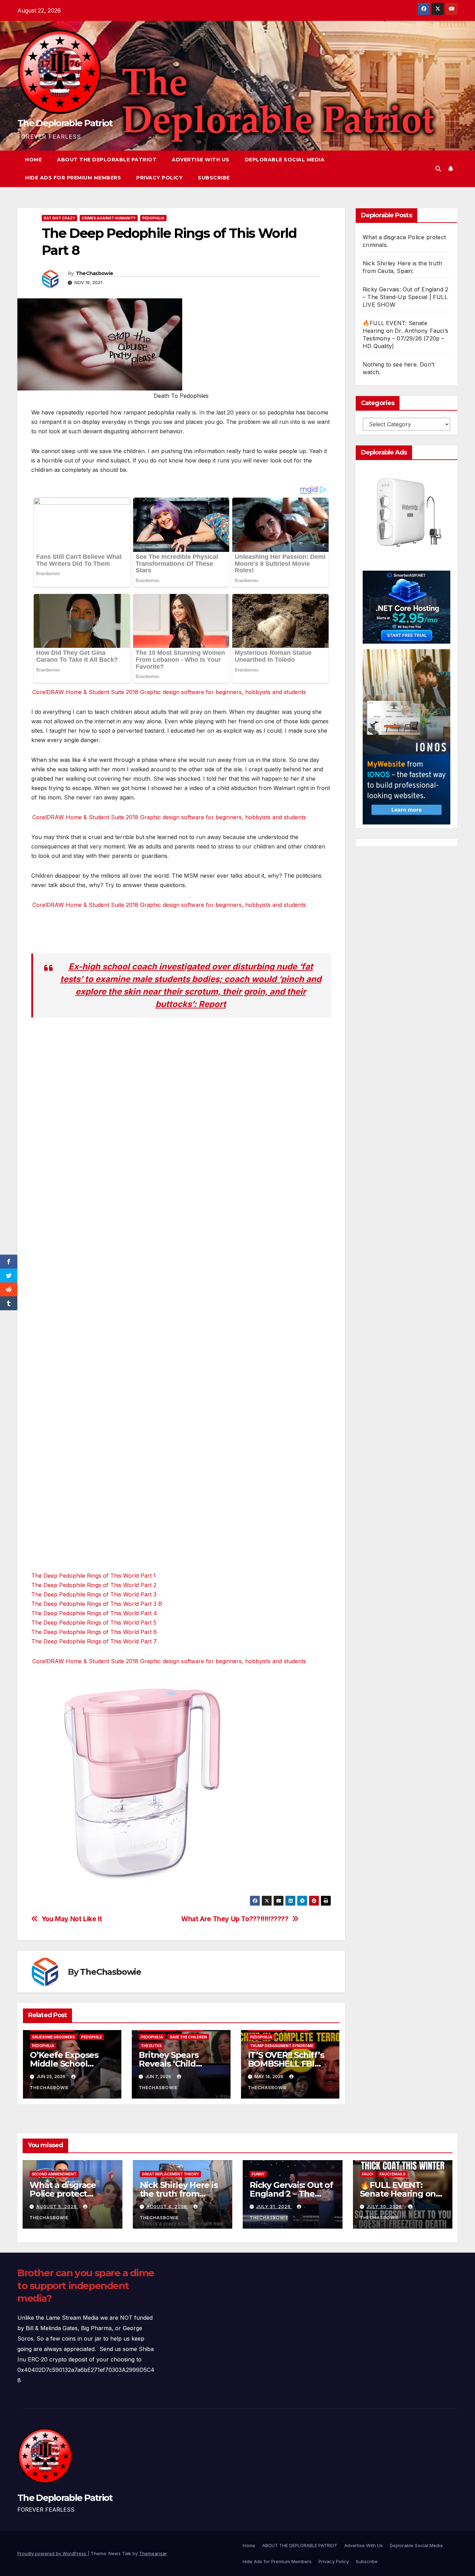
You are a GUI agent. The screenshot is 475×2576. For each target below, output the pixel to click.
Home (33, 160)
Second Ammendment (54, 2174)
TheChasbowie (95, 273)
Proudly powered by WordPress (53, 2553)
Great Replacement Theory (170, 2174)
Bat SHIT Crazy (59, 218)
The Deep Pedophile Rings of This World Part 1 (94, 1576)
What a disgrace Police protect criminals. (63, 2194)
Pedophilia (153, 218)
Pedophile (92, 2037)
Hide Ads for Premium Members (73, 178)
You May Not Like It (72, 1919)
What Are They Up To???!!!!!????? (235, 1919)
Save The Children (188, 2037)
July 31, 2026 (274, 2207)
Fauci (368, 2174)
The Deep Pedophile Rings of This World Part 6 (94, 1632)
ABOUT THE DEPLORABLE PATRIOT (107, 160)
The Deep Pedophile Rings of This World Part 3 (94, 1594)
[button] (438, 169)
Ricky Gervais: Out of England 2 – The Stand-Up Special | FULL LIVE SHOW (405, 297)
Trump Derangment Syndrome (282, 2046)
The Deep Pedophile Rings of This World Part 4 (94, 1613)
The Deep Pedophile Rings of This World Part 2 (94, 1585)
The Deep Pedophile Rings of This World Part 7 (94, 1641)
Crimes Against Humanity (109, 218)
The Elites (151, 2046)
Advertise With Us (201, 160)
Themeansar (153, 2553)
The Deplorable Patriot (65, 123)
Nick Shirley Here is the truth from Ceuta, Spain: (179, 2194)
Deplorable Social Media (285, 160)
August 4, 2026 (167, 2207)
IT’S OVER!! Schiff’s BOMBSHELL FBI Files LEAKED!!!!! (286, 2064)
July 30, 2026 (385, 2207)
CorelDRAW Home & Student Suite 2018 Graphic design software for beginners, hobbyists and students (169, 692)
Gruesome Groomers (53, 2037)
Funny (258, 2174)
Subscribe (214, 178)
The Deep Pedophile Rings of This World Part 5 (94, 1623)
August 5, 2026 (57, 2207)
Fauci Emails (393, 2174)
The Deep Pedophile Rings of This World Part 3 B (97, 1604)
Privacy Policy (159, 178)
